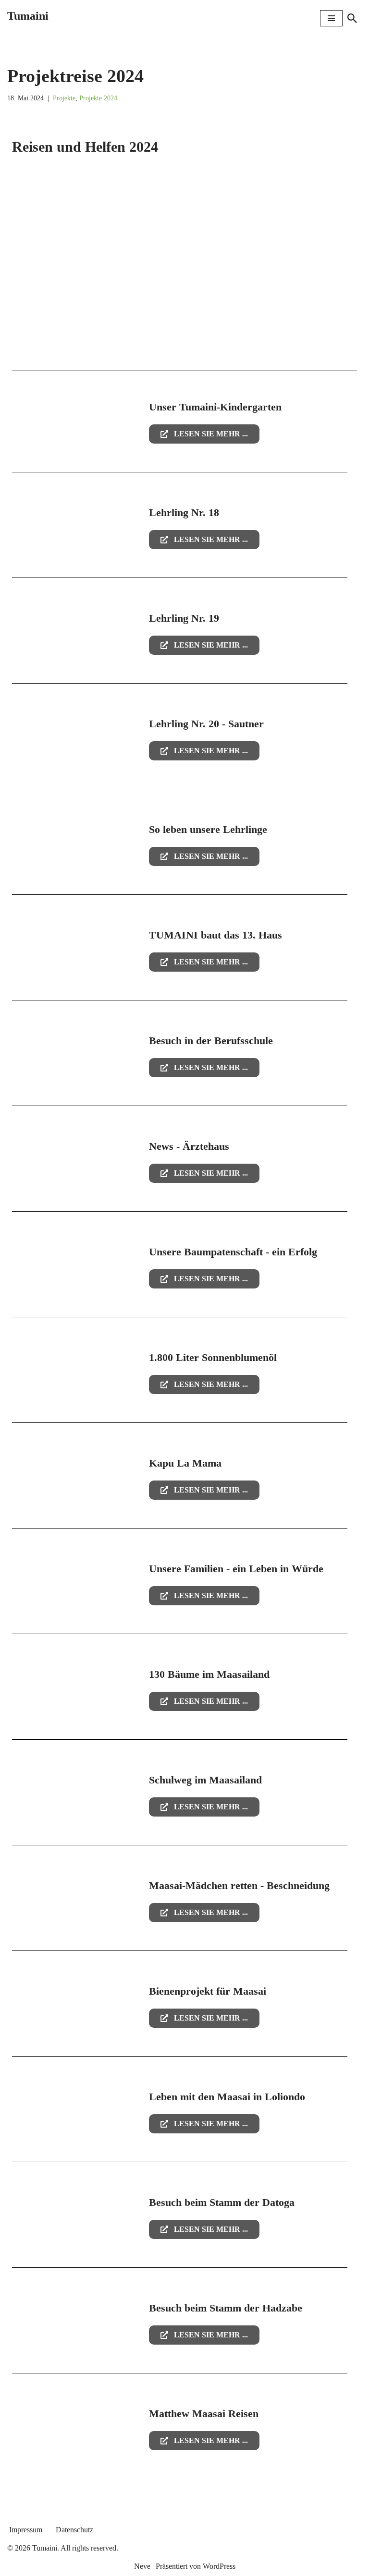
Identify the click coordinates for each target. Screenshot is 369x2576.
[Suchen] (352, 18)
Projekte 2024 (98, 98)
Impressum (26, 2530)
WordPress (219, 2566)
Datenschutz (74, 2530)
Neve (142, 2566)
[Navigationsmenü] (331, 18)
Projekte (64, 98)
